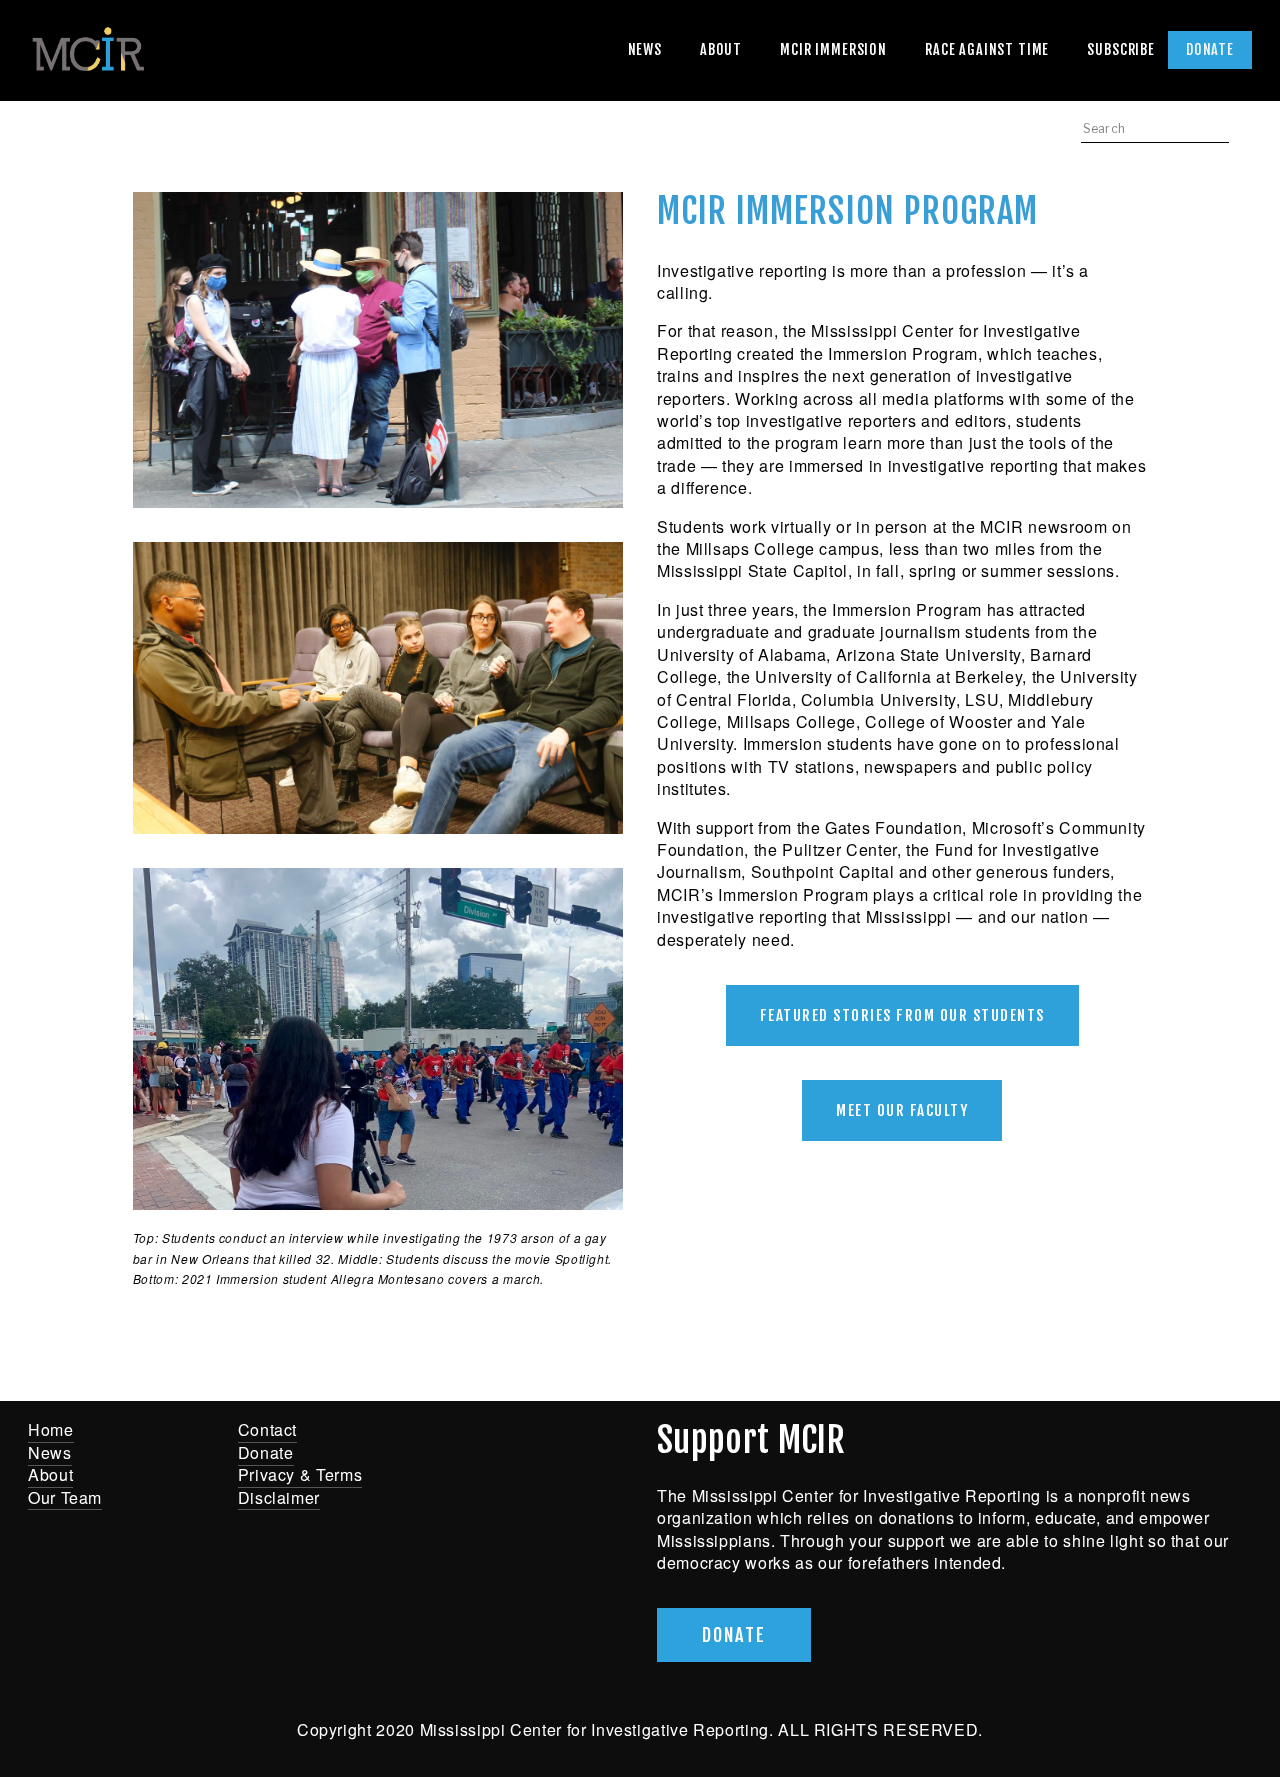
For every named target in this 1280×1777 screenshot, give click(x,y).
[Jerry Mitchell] (483, 1443)
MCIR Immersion (833, 49)
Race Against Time (987, 49)
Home (51, 1429)
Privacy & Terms (300, 1474)
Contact (267, 1429)
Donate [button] (734, 1635)
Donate (1210, 49)
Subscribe (1121, 49)
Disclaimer (279, 1497)
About (721, 49)
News (645, 49)
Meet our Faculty (902, 1110)
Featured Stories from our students (902, 1015)
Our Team (65, 1497)
